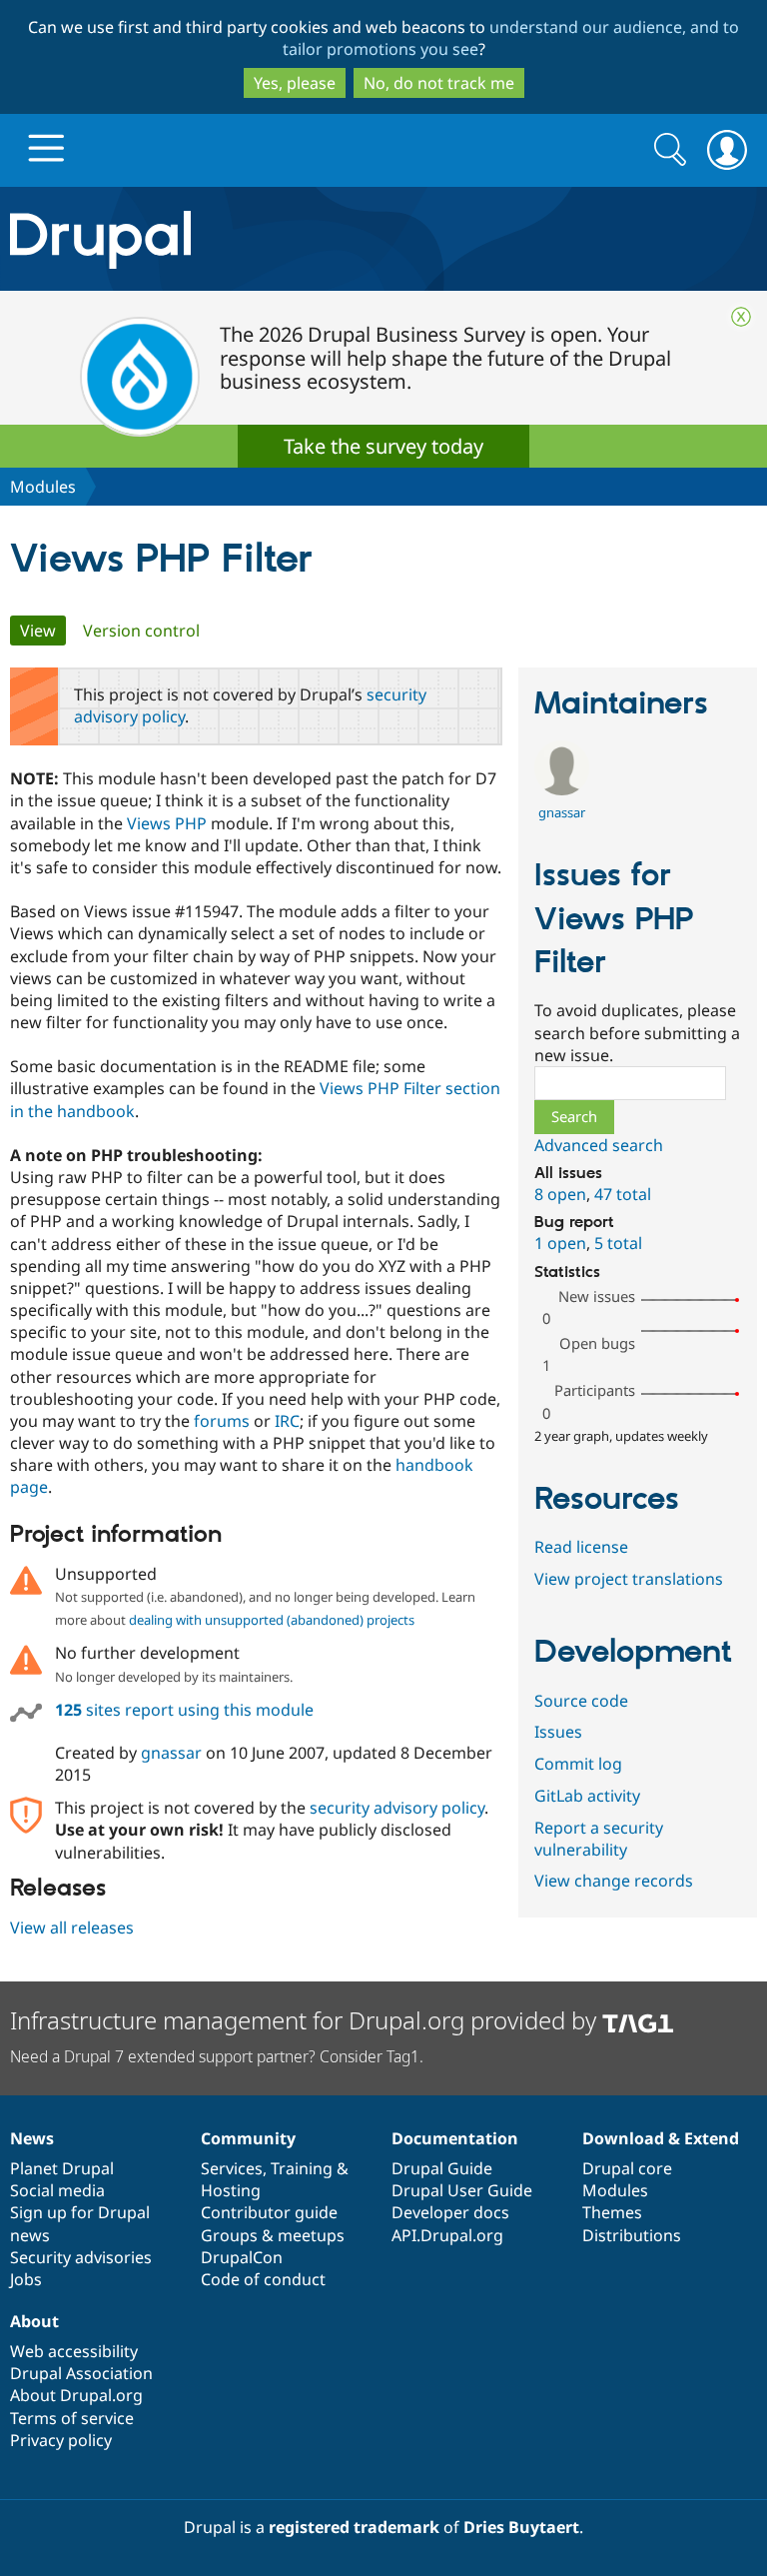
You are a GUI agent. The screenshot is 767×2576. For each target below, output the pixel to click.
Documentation (455, 2138)
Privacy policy (61, 2440)
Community (248, 2138)
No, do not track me (439, 83)
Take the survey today (383, 446)
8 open (560, 1194)
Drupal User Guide (462, 2190)
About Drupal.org (76, 2395)
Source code (581, 1701)
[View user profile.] (562, 789)
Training (302, 2168)
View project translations (629, 1579)
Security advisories (81, 2257)
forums (222, 1421)
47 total (623, 1194)
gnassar (171, 1753)
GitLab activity (587, 1796)
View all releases (72, 1928)
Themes (612, 2212)
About (34, 2321)
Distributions (632, 2235)
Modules (43, 487)
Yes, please (295, 83)
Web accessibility (74, 2351)
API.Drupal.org (447, 2235)
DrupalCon (242, 2257)
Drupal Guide (442, 2168)
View (43, 631)
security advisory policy (397, 1808)
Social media (57, 2190)
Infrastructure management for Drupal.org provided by (306, 2020)
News (32, 2138)
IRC (287, 1421)
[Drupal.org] (223, 239)
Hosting (231, 2190)
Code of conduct (263, 2279)
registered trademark (354, 2527)
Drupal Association (81, 2373)
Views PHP (167, 823)
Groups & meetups (273, 2235)
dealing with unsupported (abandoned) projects (272, 1620)
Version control (141, 631)
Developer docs (450, 2212)
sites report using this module (184, 1710)
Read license (581, 1547)
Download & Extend (661, 2138)
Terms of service (72, 2418)
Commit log (578, 1764)
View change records (614, 1881)
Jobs (26, 2279)
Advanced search (599, 1145)
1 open (560, 1243)
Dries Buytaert (521, 2527)
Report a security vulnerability (599, 1839)
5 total (618, 1243)
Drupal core (627, 2168)
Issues (558, 1732)
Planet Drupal (62, 2168)
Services (232, 2168)
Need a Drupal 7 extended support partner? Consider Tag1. (217, 2056)
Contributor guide (269, 2212)
